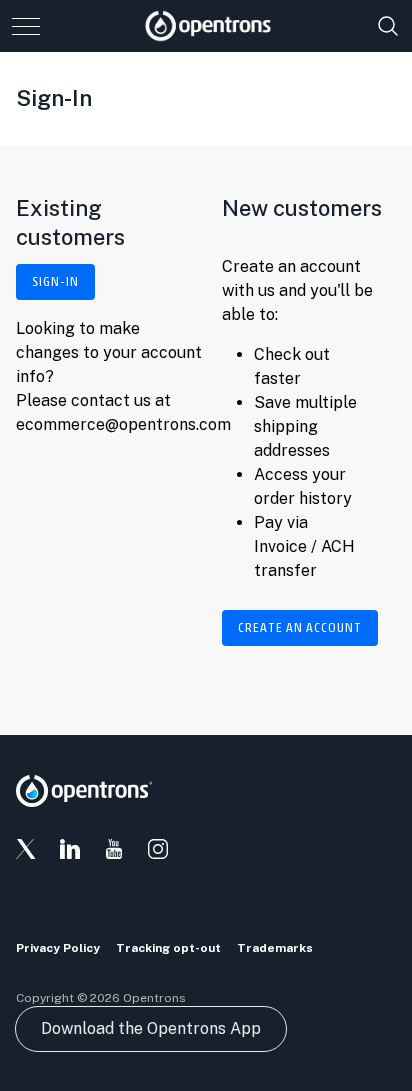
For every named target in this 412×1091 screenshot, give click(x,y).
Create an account (300, 628)
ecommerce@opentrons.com (123, 424)
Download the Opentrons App (151, 1028)
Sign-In (55, 282)
